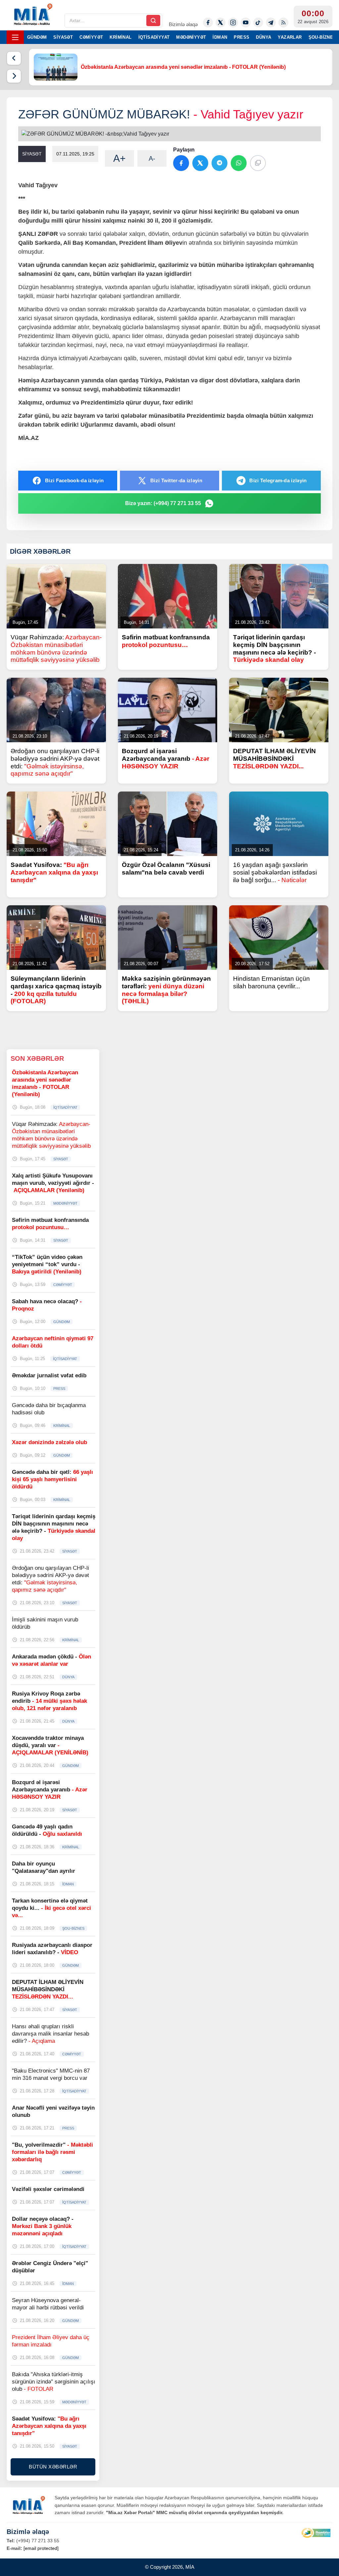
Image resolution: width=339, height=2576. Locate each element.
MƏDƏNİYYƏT (191, 37)
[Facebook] (208, 22)
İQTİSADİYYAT (154, 37)
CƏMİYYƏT (91, 37)
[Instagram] (233, 22)
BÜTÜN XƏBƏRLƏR (53, 2467)
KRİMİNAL (121, 37)
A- (152, 158)
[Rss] (283, 22)
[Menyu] (15, 37)
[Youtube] (246, 22)
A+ (120, 158)
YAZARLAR (290, 37)
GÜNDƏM (37, 37)
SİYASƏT (63, 37)
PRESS (242, 37)
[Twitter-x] (220, 22)
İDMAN (220, 37)
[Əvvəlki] (14, 58)
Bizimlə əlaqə (183, 24)
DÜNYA (264, 37)
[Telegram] (271, 22)
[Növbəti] (14, 76)
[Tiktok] (258, 22)
